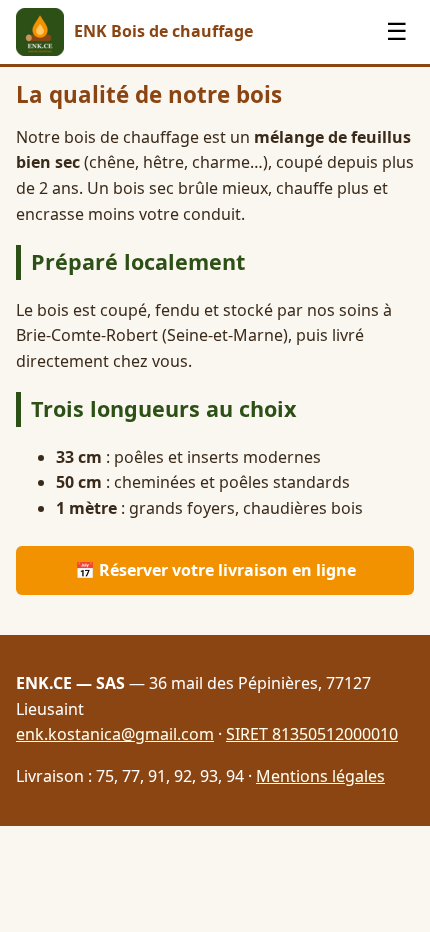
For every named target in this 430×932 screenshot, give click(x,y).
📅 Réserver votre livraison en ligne (215, 570)
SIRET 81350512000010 (312, 734)
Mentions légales (320, 776)
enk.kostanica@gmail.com (115, 734)
